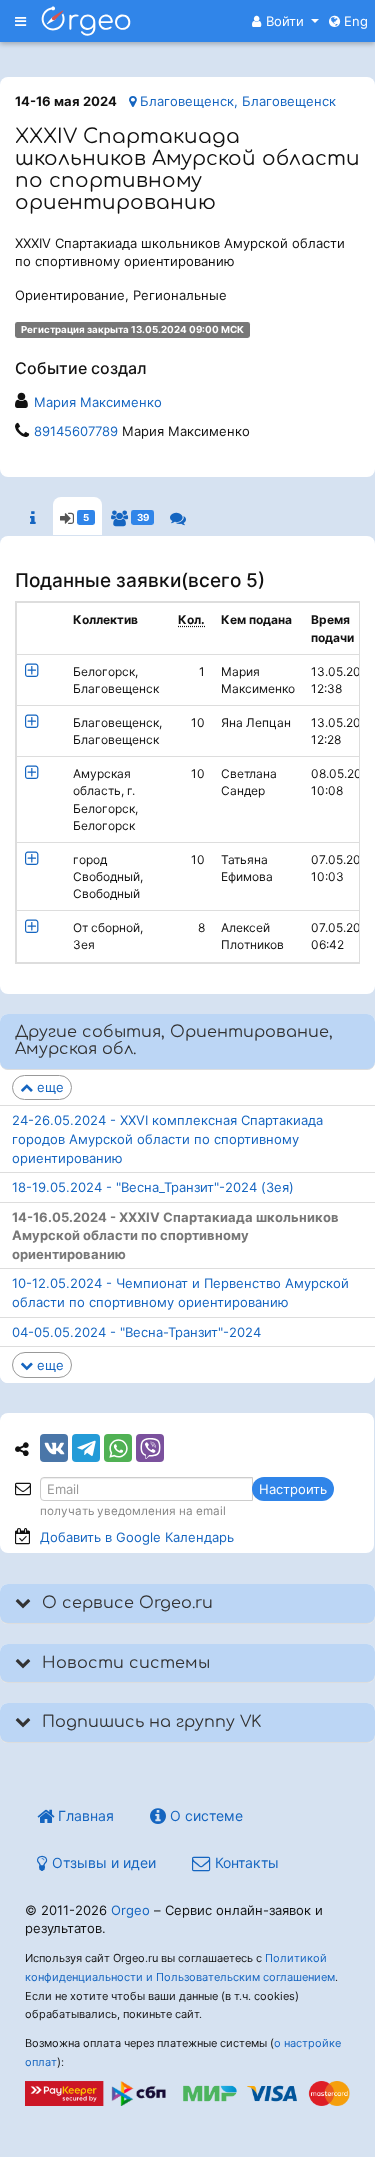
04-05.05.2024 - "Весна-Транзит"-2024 (136, 1332)
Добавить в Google (137, 1537)
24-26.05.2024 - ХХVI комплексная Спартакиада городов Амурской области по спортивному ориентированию (167, 1138)
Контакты (245, 1862)
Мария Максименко (98, 402)
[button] (285, 21)
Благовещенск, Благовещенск (236, 101)
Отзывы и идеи (102, 1862)
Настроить (293, 1489)
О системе (204, 1815)
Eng (354, 21)
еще (48, 1087)
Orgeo (130, 1910)
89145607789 (76, 431)
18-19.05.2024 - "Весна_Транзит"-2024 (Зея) (153, 1187)
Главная (84, 1815)
